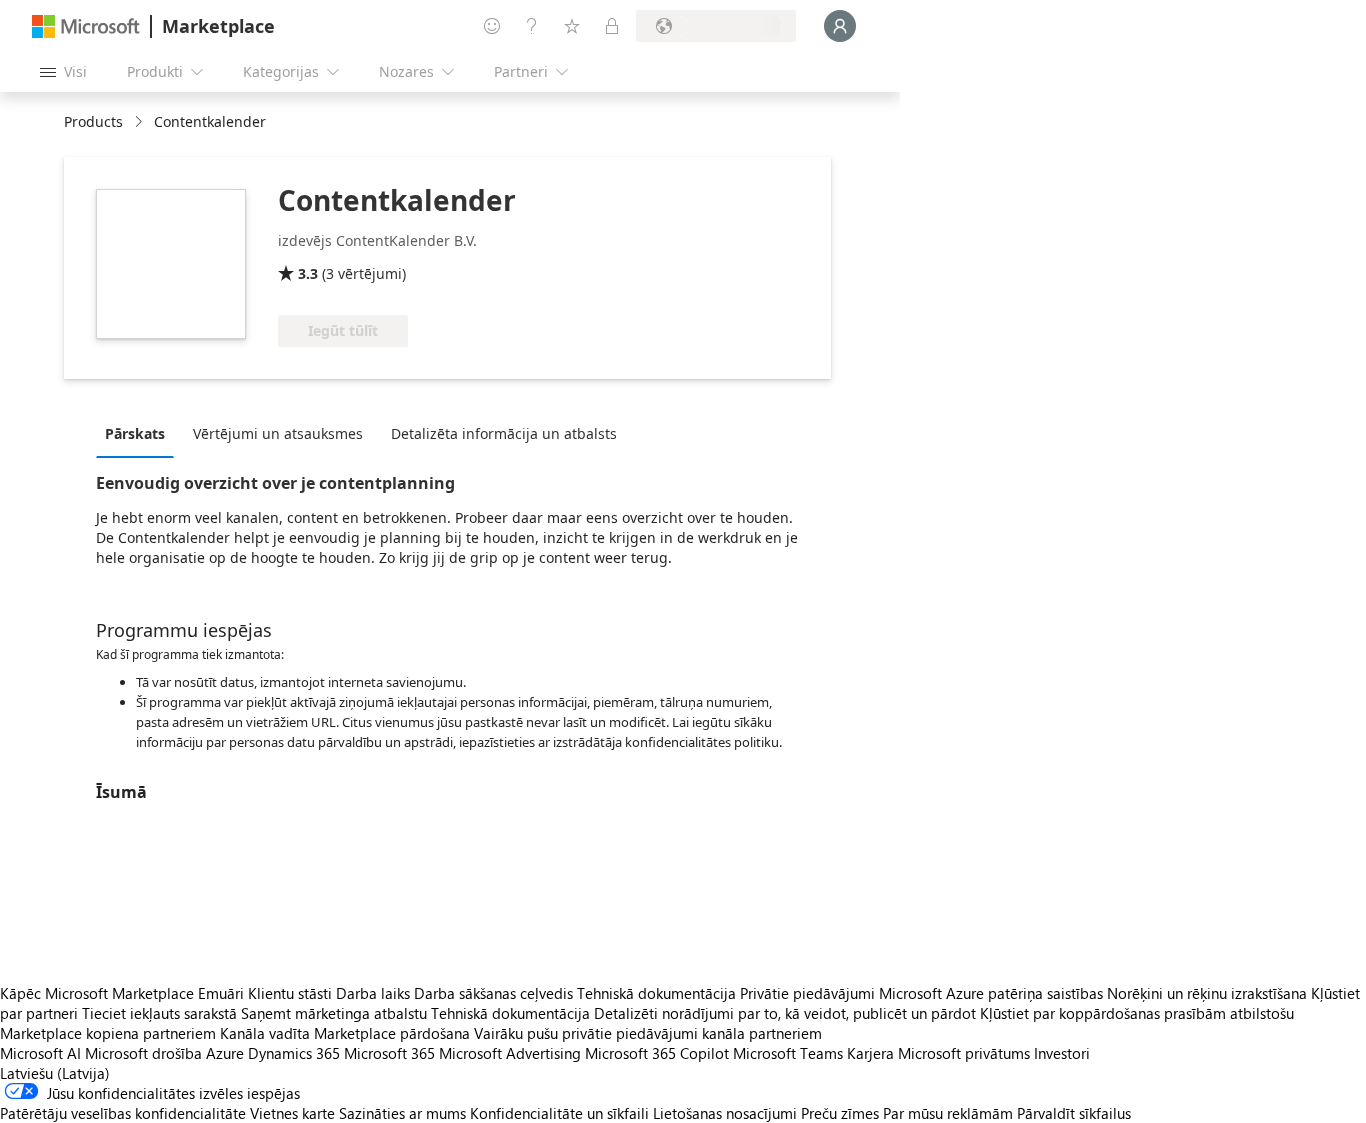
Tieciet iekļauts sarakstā (159, 1013)
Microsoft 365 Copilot (657, 1053)
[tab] (140, 433)
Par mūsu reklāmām (948, 1113)
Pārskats (135, 433)
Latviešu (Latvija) (55, 1073)
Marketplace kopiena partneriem (108, 1033)
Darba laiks (373, 993)
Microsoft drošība (143, 1053)
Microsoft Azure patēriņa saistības (993, 993)
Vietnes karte (292, 1113)
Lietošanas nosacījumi (725, 1113)
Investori (1062, 1053)
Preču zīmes (840, 1113)
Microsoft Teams (788, 1053)
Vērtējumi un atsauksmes (278, 433)
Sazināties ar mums (402, 1113)
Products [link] (93, 121)
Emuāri (221, 993)
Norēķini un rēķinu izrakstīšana (1207, 993)
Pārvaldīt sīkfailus (1074, 1113)
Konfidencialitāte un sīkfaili (559, 1113)
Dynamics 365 (294, 1053)
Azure (225, 1053)
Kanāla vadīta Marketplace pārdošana (345, 1033)
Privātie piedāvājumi (807, 993)
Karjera (870, 1053)
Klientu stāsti (290, 993)
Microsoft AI (40, 1053)
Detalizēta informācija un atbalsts (504, 433)
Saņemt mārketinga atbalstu (334, 1013)
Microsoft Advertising (510, 1053)
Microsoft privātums (964, 1053)
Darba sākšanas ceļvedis (493, 993)
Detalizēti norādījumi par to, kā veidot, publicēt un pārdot (785, 1013)
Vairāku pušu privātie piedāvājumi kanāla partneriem (648, 1033)
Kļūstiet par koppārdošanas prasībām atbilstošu (1137, 1013)
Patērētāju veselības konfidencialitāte (123, 1113)
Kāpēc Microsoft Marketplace (97, 993)
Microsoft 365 (389, 1053)
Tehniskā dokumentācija (656, 993)
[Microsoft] (86, 26)
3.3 (308, 273)
